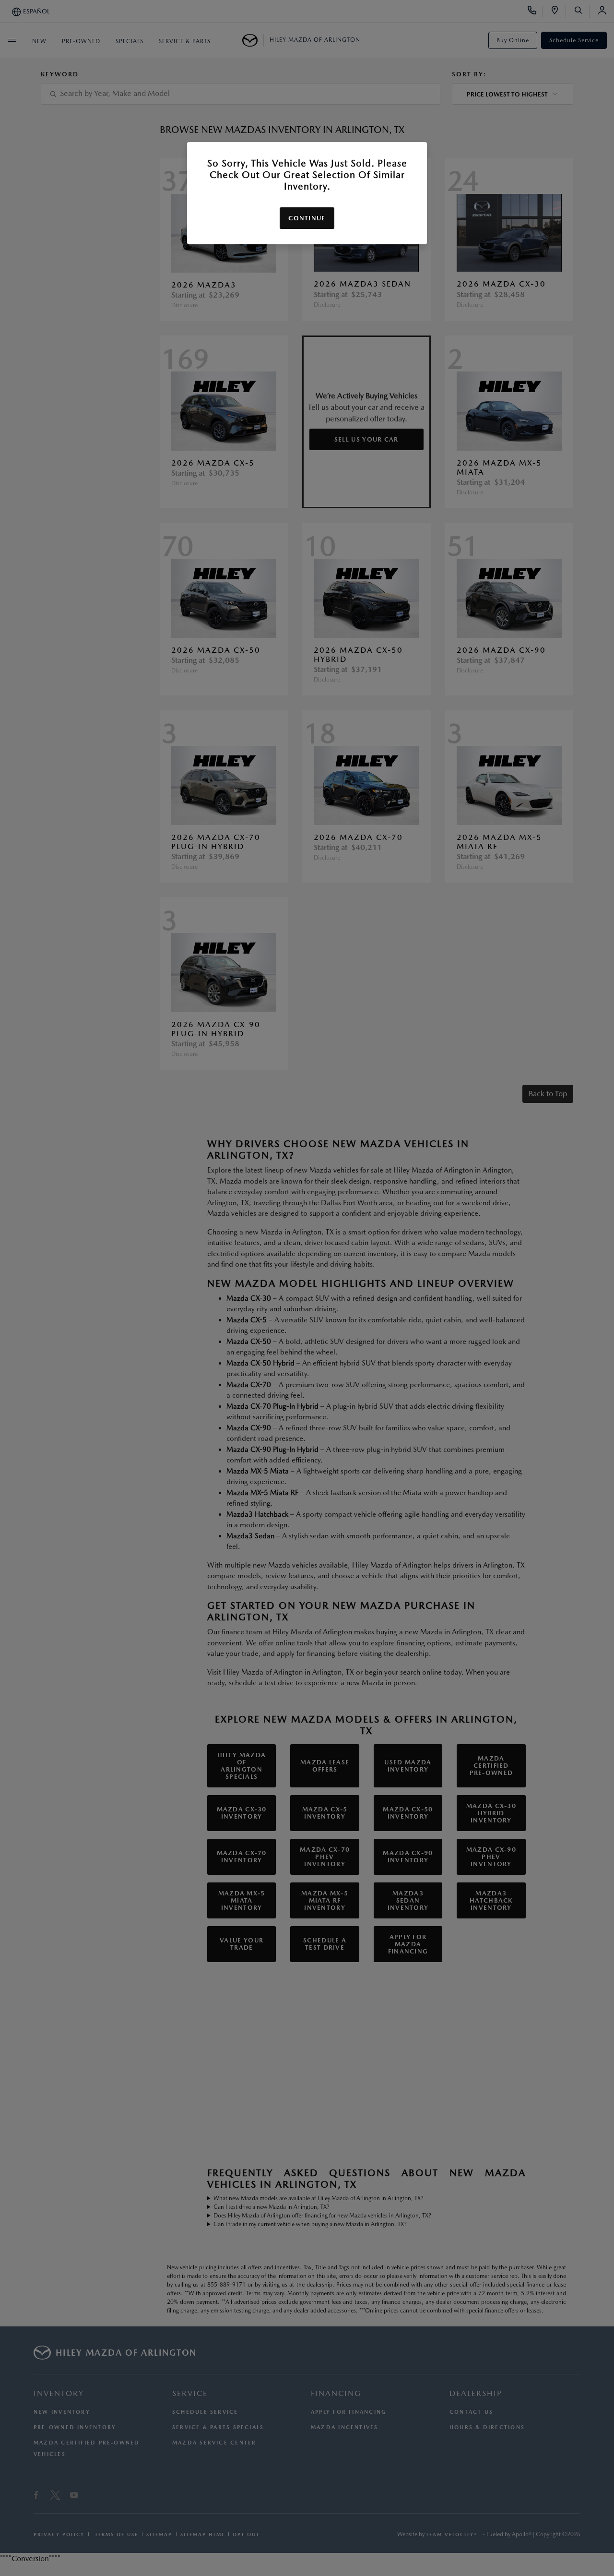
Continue (307, 218)
